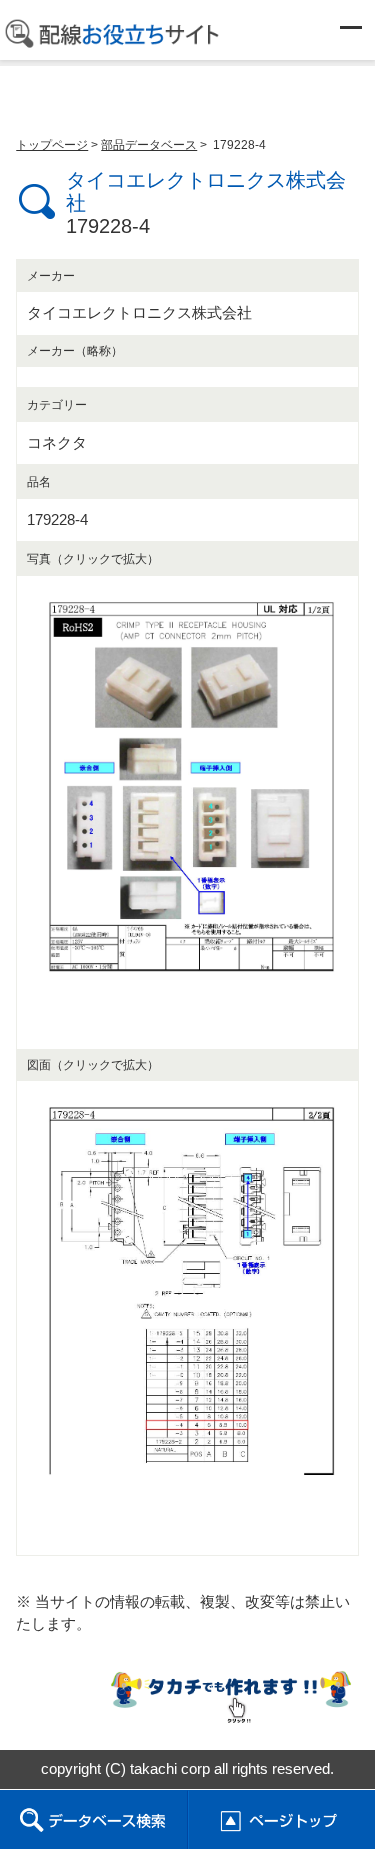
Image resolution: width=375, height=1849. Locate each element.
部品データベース (149, 145)
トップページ (52, 145)
